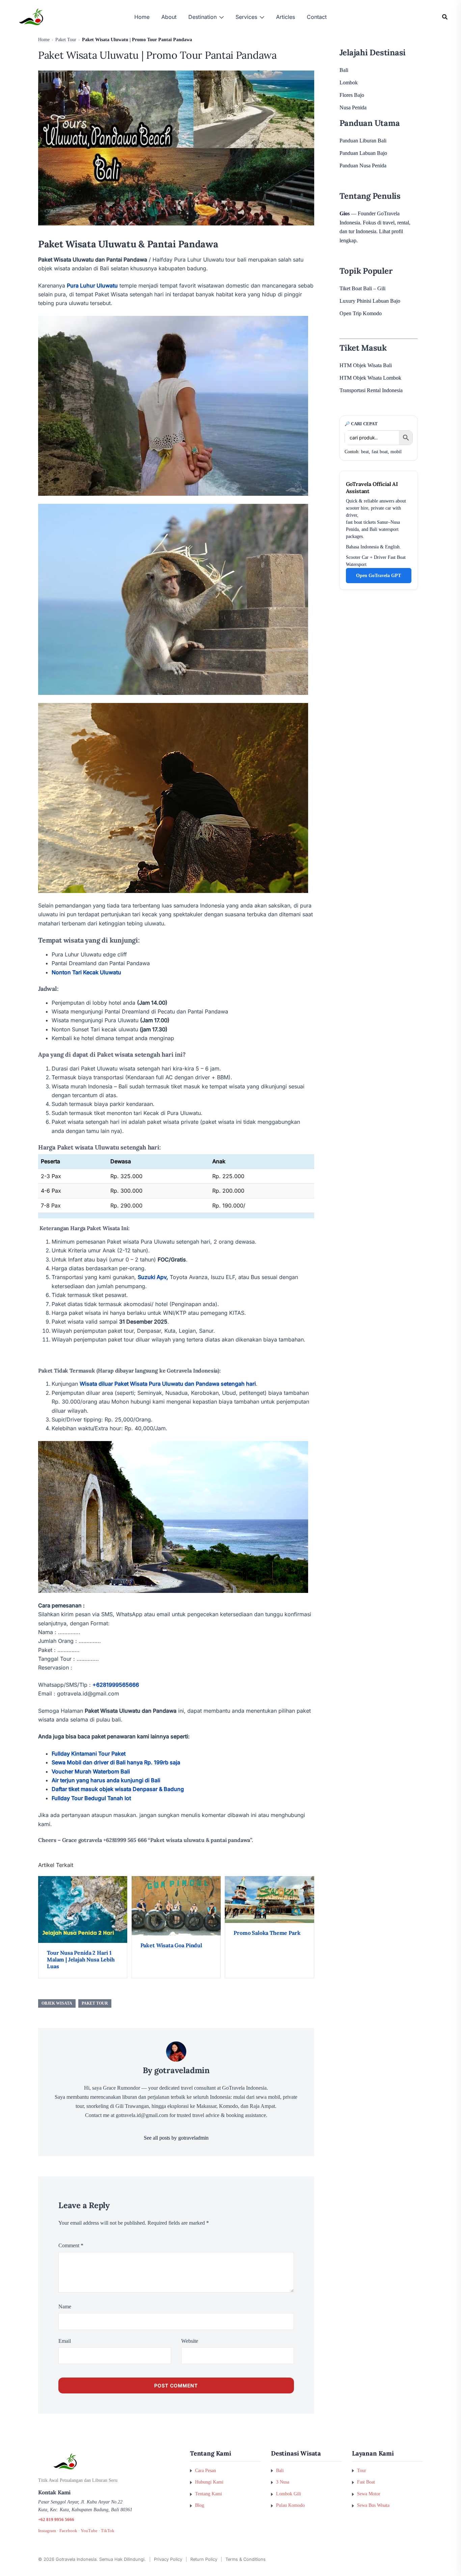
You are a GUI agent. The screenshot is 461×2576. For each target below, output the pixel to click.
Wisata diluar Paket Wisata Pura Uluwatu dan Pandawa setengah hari (168, 1384)
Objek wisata (57, 2003)
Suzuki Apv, (153, 1277)
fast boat (380, 452)
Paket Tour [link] (66, 40)
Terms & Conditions (246, 2559)
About (169, 17)
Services (246, 17)
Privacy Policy (168, 2559)
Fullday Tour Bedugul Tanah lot (91, 1798)
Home (142, 17)
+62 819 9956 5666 (56, 2520)
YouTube (89, 2531)
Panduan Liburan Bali (363, 141)
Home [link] (44, 40)
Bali (344, 70)
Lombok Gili (289, 2494)
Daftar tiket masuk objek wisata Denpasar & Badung (118, 1789)
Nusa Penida (353, 107)
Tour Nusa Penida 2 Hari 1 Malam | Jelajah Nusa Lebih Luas (81, 1959)
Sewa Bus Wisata (373, 2505)
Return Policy (204, 2559)
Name (65, 2307)
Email (65, 2341)
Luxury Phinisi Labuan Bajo (370, 301)
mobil (396, 452)
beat (365, 452)
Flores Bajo (352, 95)
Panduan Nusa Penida (363, 166)
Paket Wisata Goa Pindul (171, 1945)
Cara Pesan (206, 2470)
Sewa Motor (369, 2494)
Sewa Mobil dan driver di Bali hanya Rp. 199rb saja (116, 1762)
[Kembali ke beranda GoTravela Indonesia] (109, 2462)
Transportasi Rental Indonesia (371, 390)
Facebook (68, 2531)
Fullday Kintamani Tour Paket (89, 1754)
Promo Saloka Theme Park (267, 1933)
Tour (362, 2470)
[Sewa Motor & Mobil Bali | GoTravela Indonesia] (31, 16)
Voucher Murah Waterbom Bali (91, 1771)
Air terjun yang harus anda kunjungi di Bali (106, 1780)
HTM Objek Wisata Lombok (370, 378)
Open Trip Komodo (361, 313)
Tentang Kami (209, 2494)
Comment (71, 2245)
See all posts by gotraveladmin (176, 2138)
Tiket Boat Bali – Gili (362, 288)
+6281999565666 (116, 1685)
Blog (200, 2505)
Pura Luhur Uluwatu (92, 286)
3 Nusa (283, 2482)
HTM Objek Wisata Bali (366, 365)
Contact (317, 17)
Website (190, 2341)
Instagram (47, 2531)
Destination (202, 17)
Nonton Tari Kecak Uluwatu (86, 972)
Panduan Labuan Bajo (363, 153)
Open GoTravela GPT (378, 576)
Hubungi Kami (209, 2482)
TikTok (108, 2531)
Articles (286, 17)
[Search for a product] (445, 17)
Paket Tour (95, 2003)
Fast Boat (366, 2482)
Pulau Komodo (290, 2505)
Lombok (349, 83)
